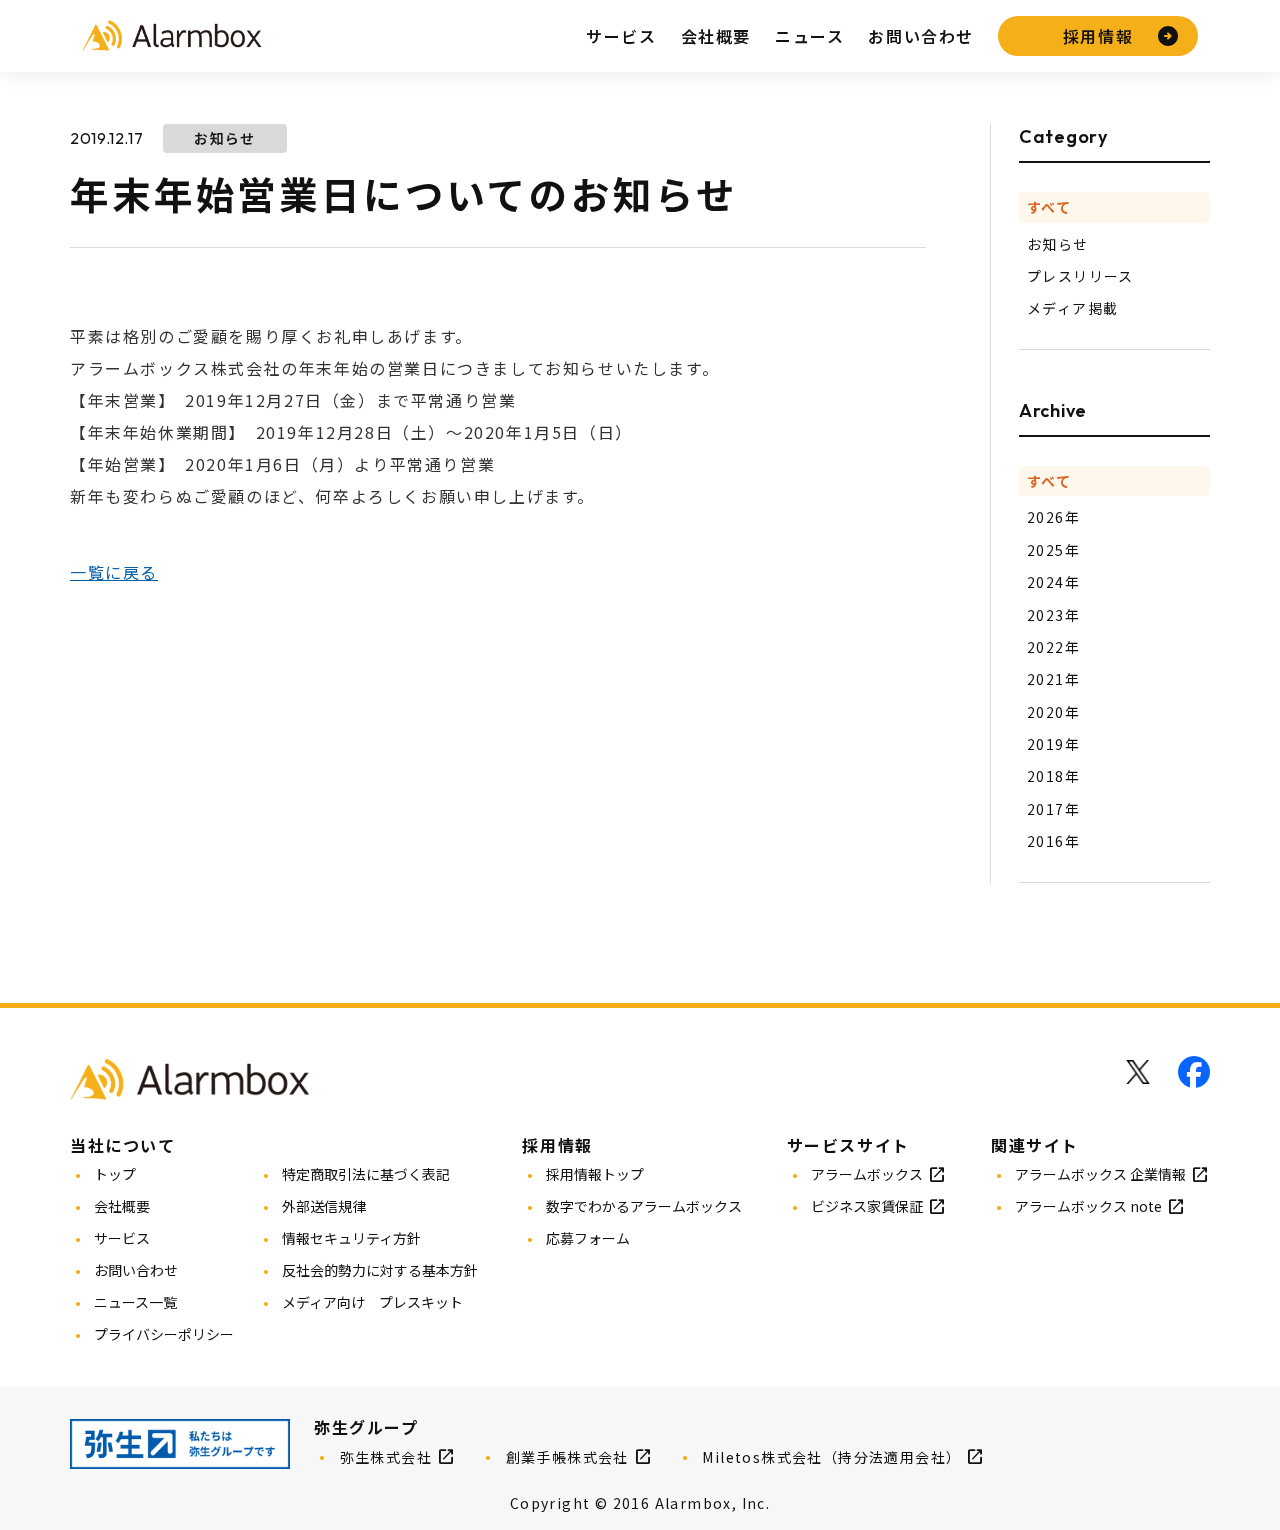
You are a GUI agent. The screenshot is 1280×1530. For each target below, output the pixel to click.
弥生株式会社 (386, 1457)
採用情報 (1098, 36)
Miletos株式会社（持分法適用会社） (831, 1457)
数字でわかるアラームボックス (644, 1206)
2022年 (1053, 647)
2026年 (1053, 517)
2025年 (1053, 550)
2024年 (1053, 582)
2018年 (1053, 776)
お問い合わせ (921, 36)
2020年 (1053, 712)
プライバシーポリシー (164, 1334)
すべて (1049, 207)
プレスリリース (1080, 276)
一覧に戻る (114, 572)
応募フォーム (588, 1238)
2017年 (1053, 809)
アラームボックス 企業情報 (1100, 1174)
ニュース (809, 36)
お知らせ (1058, 244)
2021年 (1053, 679)
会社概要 (716, 36)
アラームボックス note (1088, 1206)
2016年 (1053, 841)
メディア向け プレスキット (372, 1302)
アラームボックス (867, 1174)
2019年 (1053, 744)
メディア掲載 (1072, 308)
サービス (621, 36)
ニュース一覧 (135, 1302)
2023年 (1053, 615)
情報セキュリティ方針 (351, 1238)
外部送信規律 (324, 1206)
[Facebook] (1194, 1072)
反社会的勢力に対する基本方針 (380, 1270)
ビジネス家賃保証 (867, 1206)
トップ (115, 1174)
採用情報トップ (595, 1174)
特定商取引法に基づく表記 (366, 1174)
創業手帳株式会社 (567, 1457)
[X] (1138, 1072)
